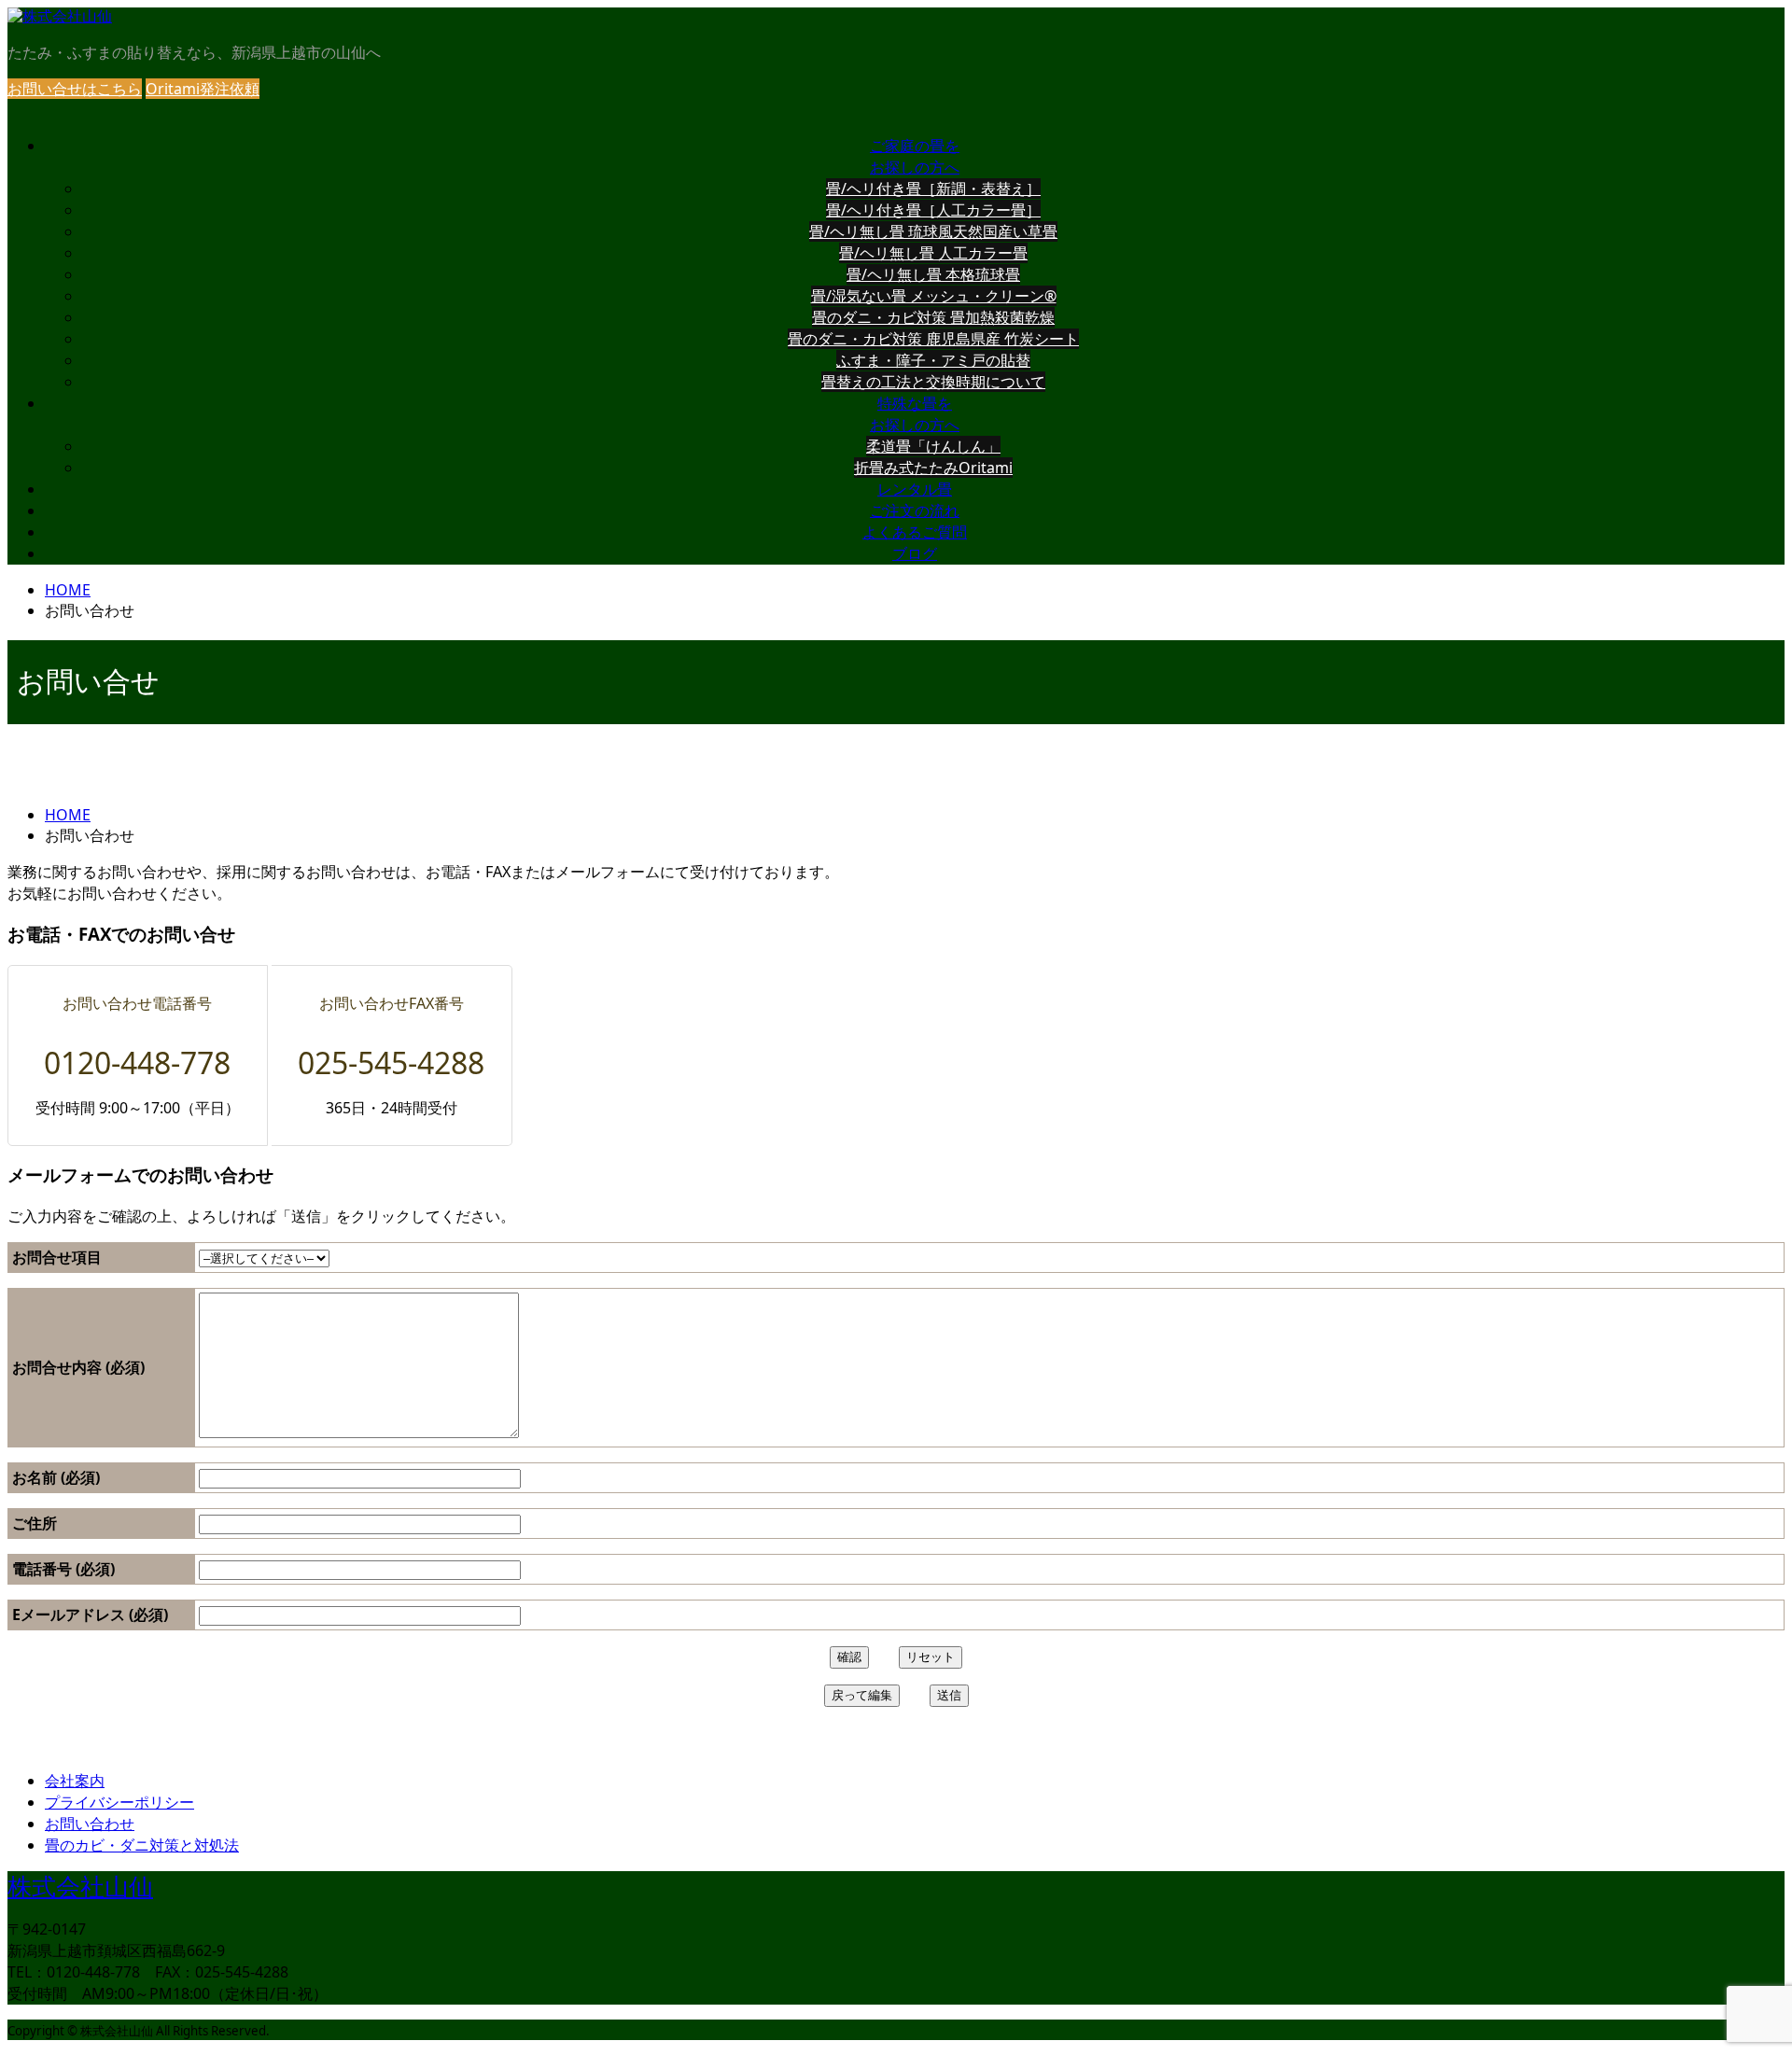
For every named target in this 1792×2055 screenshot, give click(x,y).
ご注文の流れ (915, 511)
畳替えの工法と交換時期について (933, 382)
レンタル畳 (915, 489)
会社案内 (75, 1781)
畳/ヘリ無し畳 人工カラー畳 (933, 253)
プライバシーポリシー (119, 1802)
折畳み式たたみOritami (933, 468)
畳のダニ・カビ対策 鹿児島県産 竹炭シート (933, 339)
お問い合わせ (90, 1824)
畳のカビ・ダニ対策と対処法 (142, 1845)
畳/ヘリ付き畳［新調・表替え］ (933, 189)
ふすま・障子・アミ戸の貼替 (933, 360)
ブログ (915, 554)
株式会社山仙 (80, 1887)
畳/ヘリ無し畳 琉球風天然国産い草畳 (933, 231)
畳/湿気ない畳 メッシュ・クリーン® (934, 296)
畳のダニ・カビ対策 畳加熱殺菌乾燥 (933, 317)
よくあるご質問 (915, 532)
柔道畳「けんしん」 (933, 446)
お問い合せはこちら (75, 89)
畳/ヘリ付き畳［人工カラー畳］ (933, 210)
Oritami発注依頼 (203, 89)
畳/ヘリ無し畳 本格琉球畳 (933, 274)
